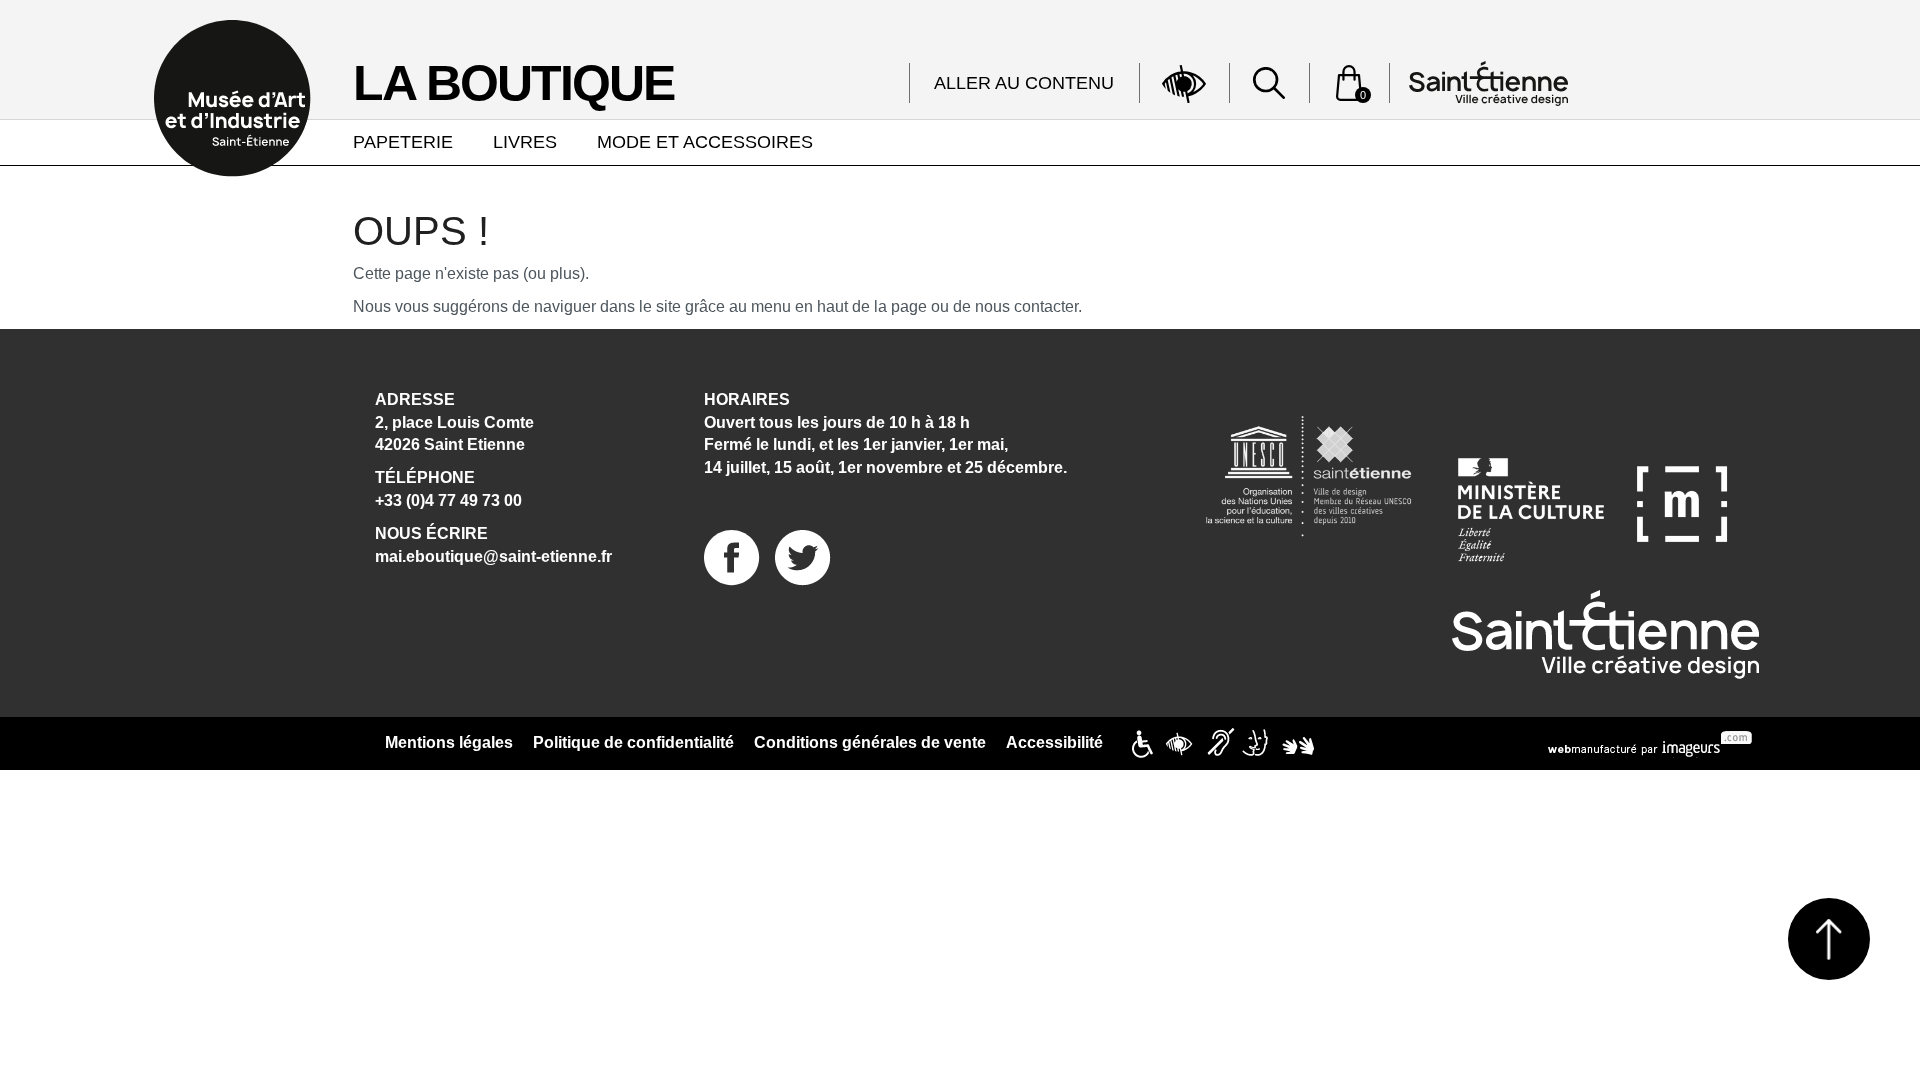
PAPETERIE (403, 142)
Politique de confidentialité (633, 742)
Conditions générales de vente (870, 742)
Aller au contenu (1024, 83)
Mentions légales (449, 742)
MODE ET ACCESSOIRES (705, 142)
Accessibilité (1054, 742)
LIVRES (525, 142)
